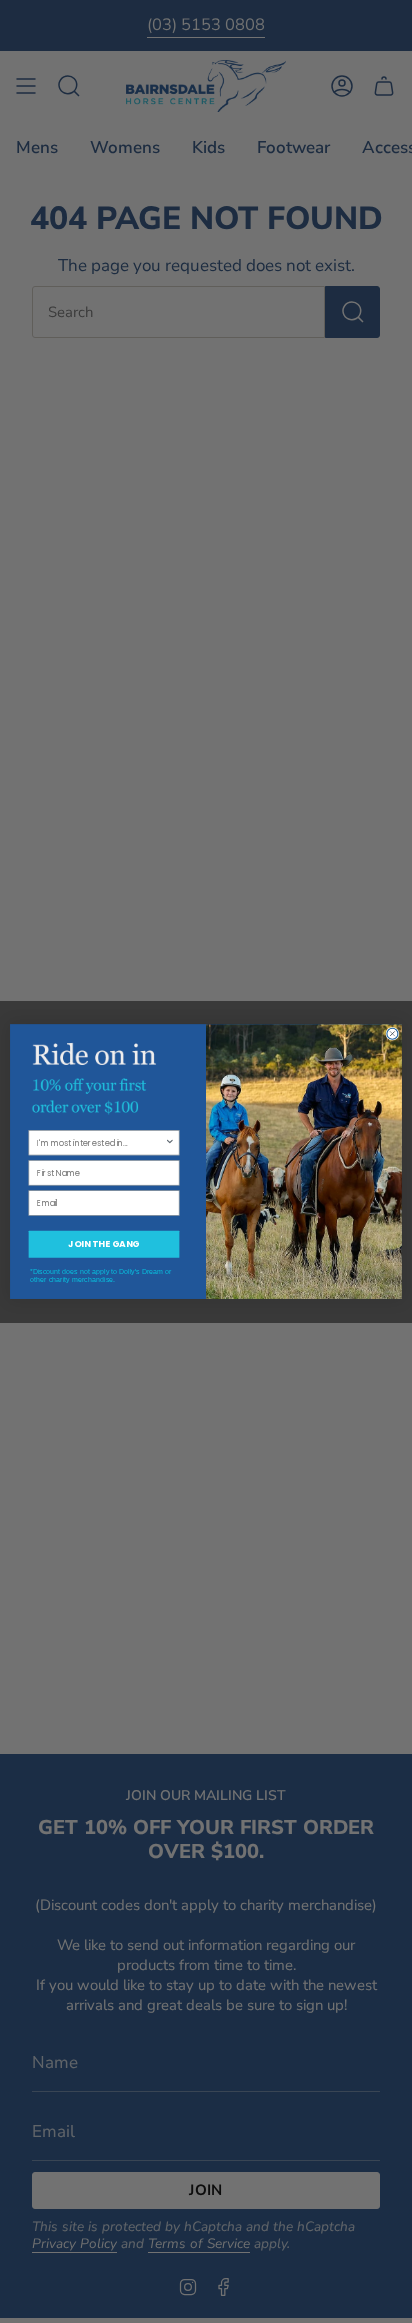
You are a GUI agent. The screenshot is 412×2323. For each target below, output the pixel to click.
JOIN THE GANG (104, 1244)
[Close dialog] (392, 1033)
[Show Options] (170, 1143)
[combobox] (101, 1143)
